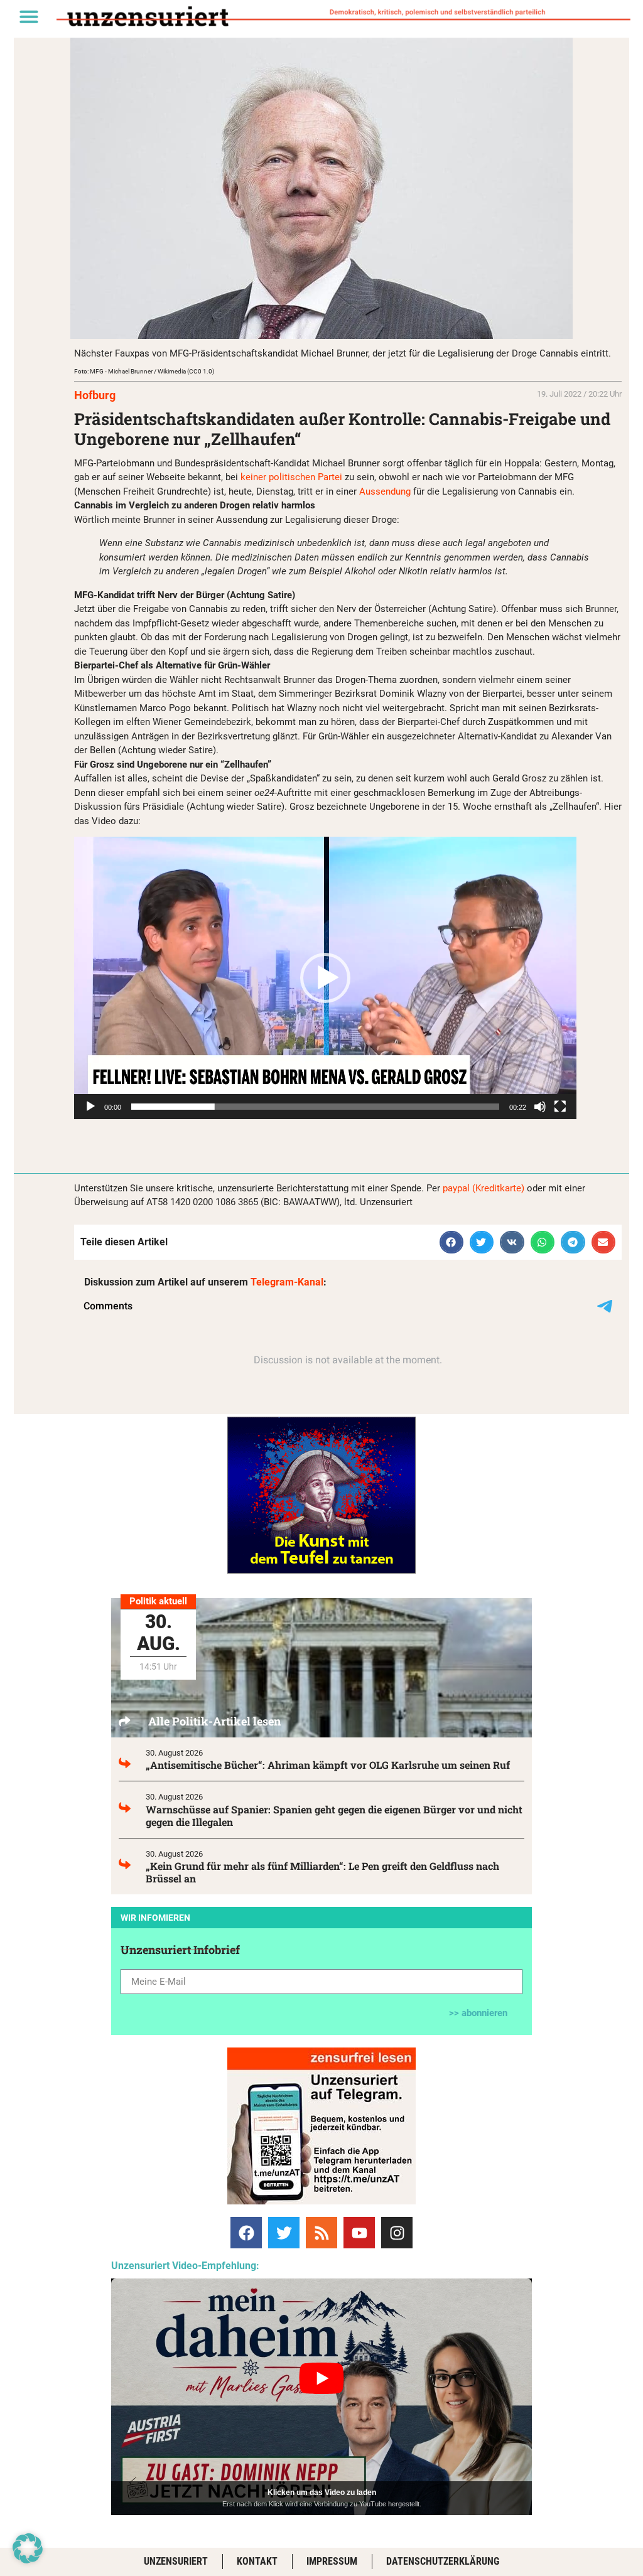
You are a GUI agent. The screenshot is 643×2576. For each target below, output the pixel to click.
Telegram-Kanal (287, 1282)
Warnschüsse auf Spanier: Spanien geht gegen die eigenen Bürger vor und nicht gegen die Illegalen (334, 1816)
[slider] (315, 1107)
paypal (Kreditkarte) (484, 1188)
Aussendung (385, 491)
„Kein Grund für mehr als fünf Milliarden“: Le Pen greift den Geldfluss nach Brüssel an (322, 1872)
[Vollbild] (560, 1107)
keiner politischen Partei (291, 477)
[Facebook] (246, 2233)
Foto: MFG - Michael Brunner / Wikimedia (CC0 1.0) (144, 371)
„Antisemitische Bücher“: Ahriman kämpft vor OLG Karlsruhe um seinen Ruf (328, 1765)
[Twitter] (284, 2233)
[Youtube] (359, 2233)
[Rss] (321, 2233)
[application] (325, 978)
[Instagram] (397, 2233)
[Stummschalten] (540, 1107)
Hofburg (95, 395)
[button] (29, 16)
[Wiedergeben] (90, 1107)
